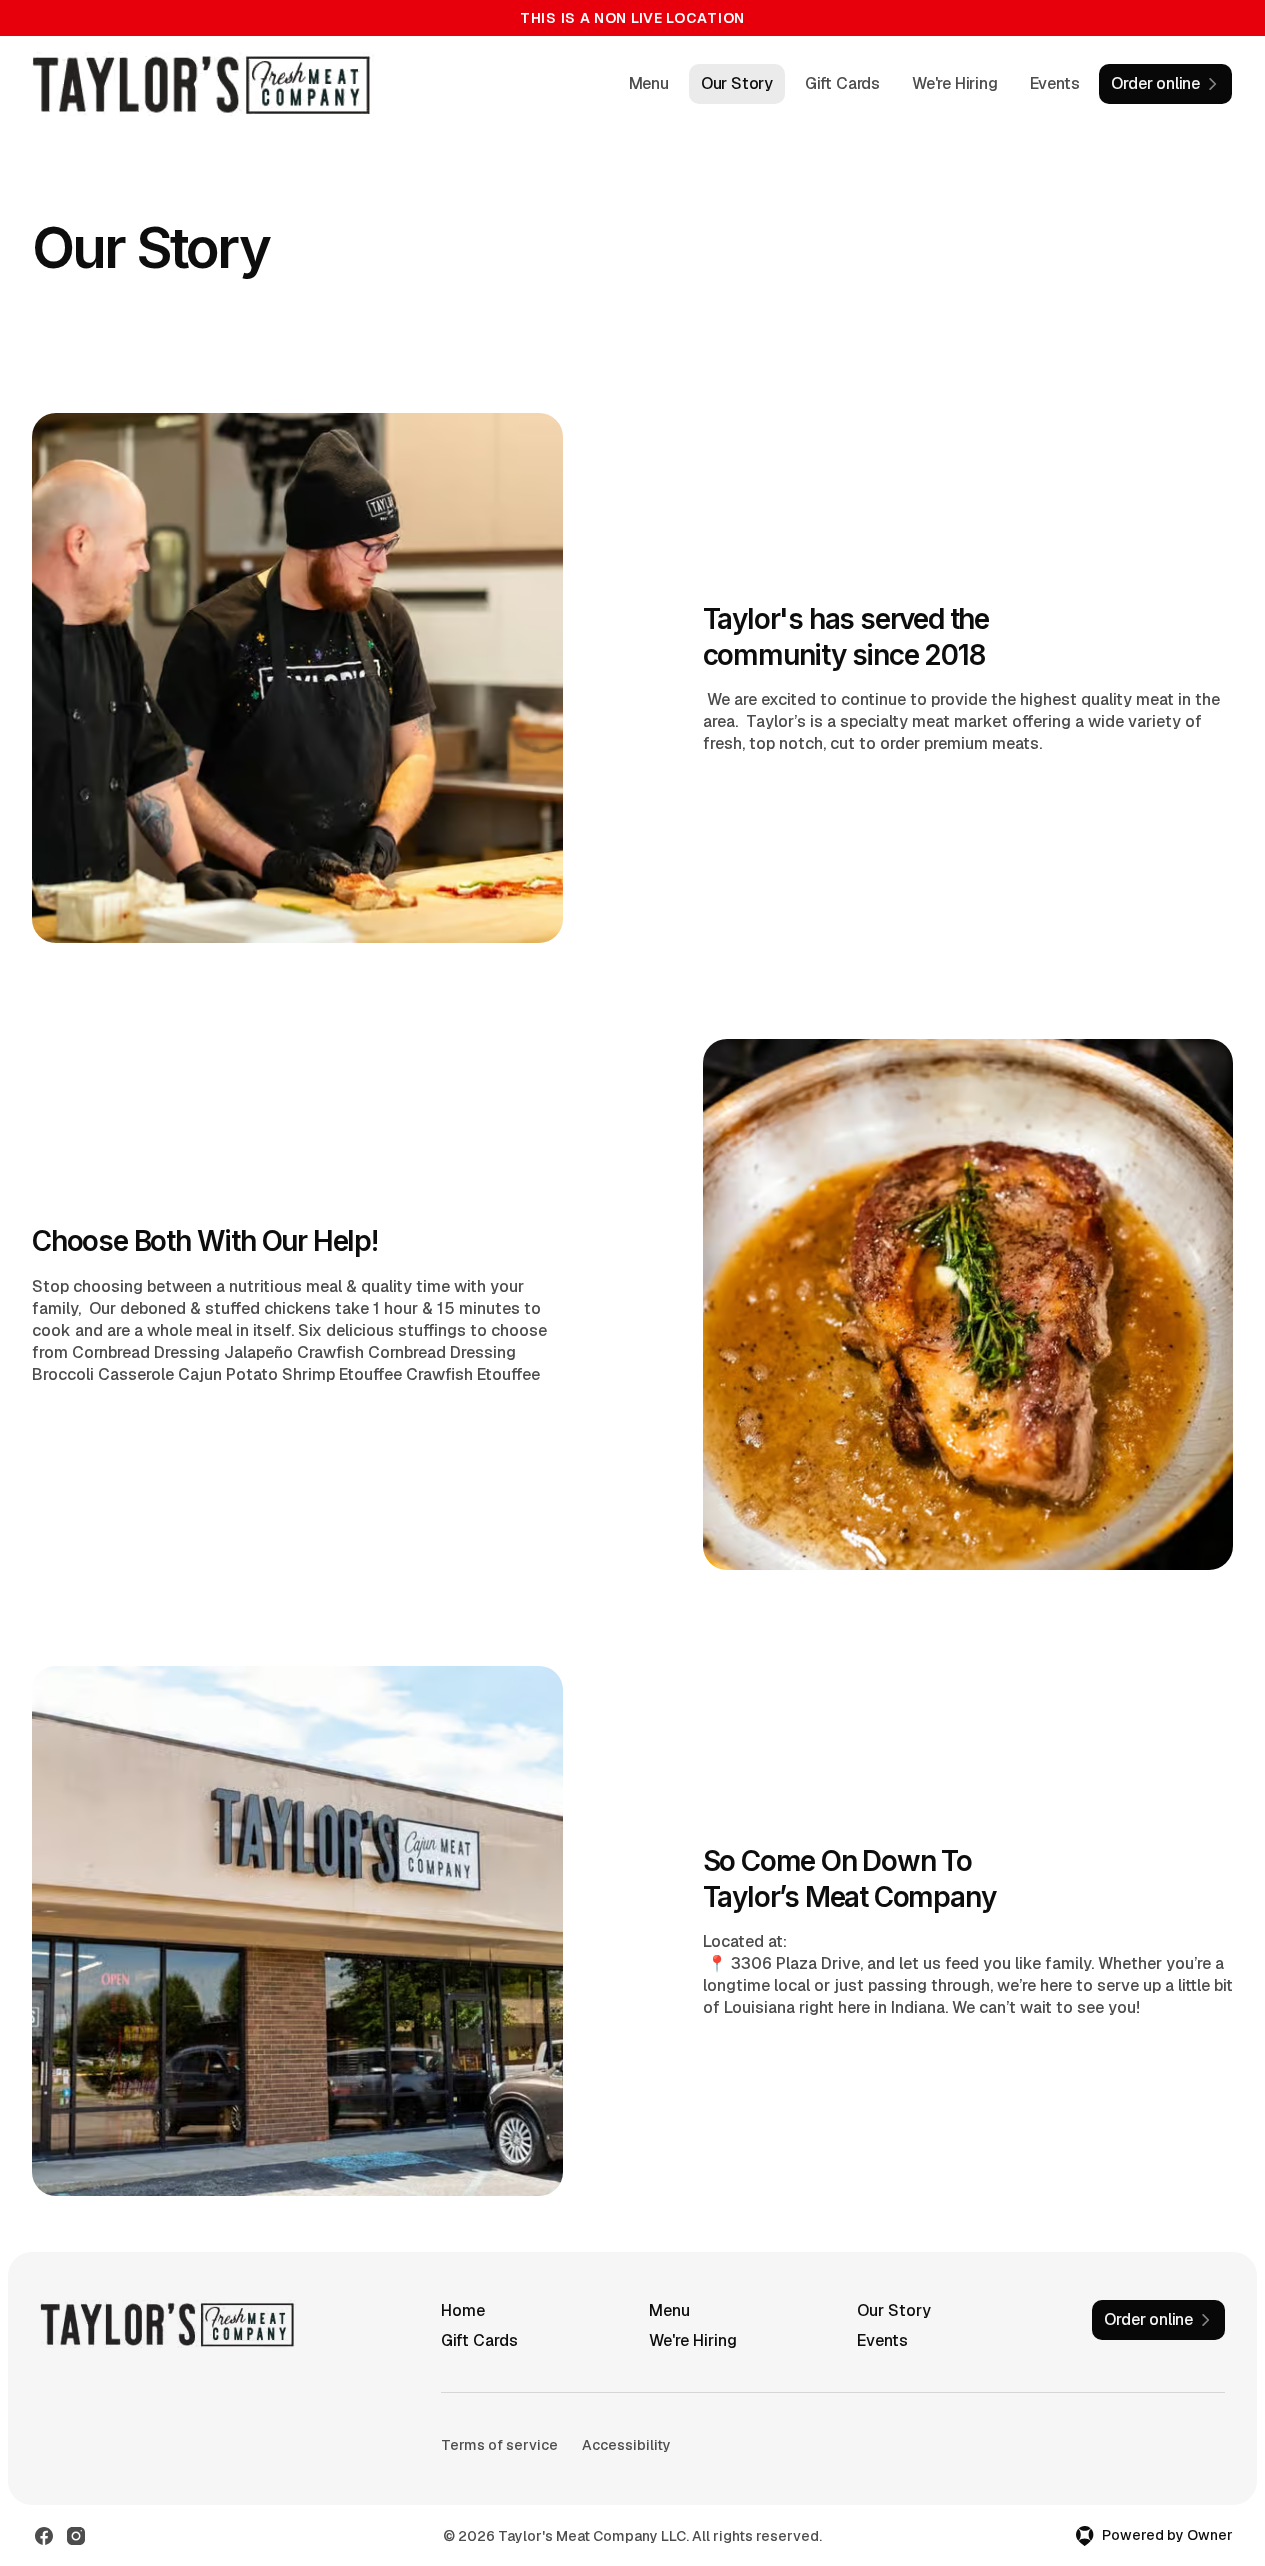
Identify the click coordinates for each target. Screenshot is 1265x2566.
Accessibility (626, 2445)
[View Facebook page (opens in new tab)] (44, 2536)
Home (463, 2310)
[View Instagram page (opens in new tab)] (76, 2536)
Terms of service (499, 2445)
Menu (649, 83)
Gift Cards (842, 83)
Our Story (737, 83)
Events (1055, 83)
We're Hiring (955, 83)
